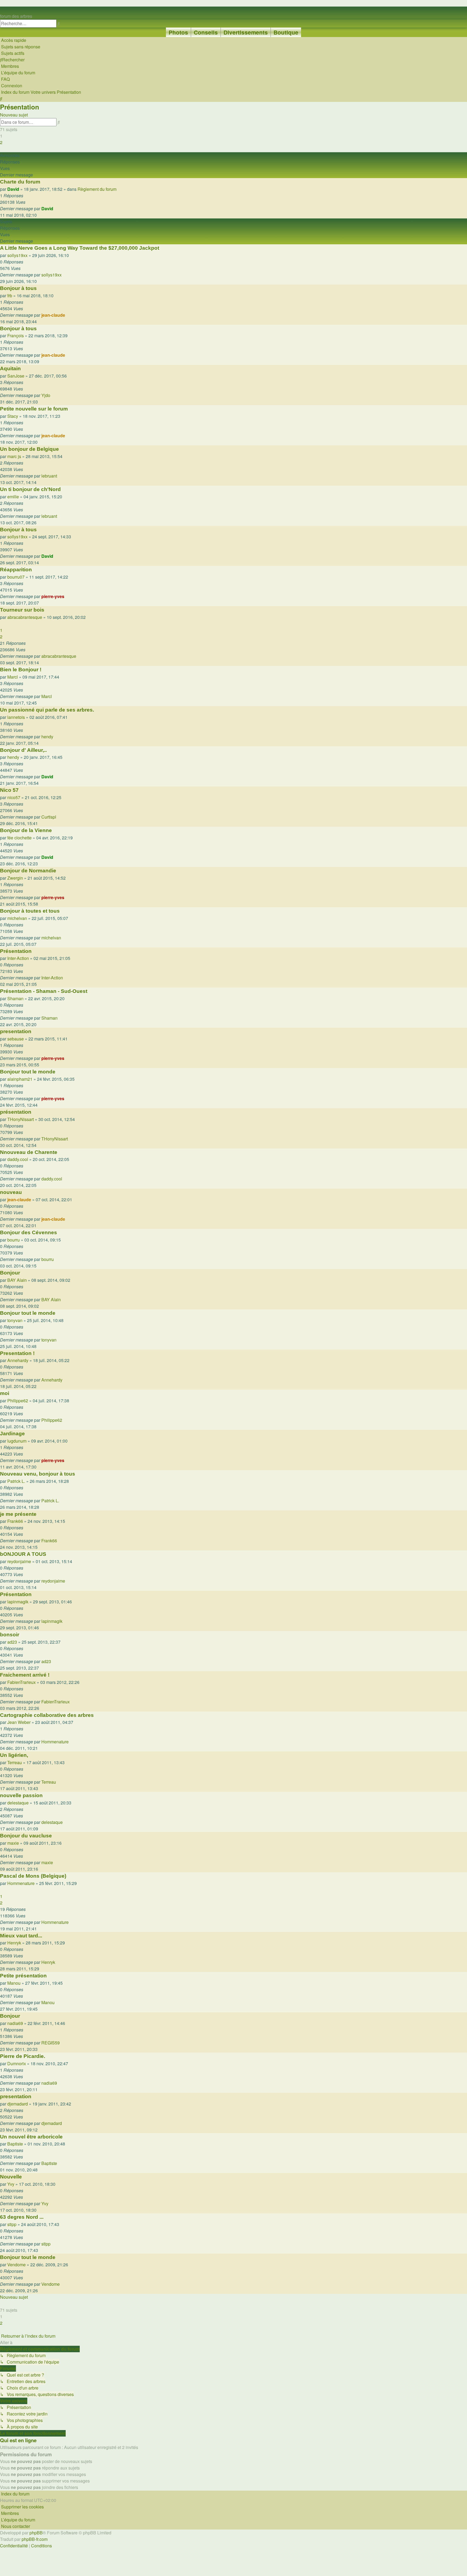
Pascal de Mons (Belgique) (33, 1876)
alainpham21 (20, 1079)
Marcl (13, 677)
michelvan (17, 918)
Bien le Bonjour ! (21, 670)
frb (10, 296)
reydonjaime (19, 1561)
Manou (14, 1983)
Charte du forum (20, 182)
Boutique (286, 32)
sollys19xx (17, 255)
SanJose (16, 376)
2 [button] (1, 142)
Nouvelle (11, 2177)
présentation (16, 1112)
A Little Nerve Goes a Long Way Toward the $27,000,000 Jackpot (80, 248)
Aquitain (10, 368)
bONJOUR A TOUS (23, 1554)
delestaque (18, 1803)
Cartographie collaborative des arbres (47, 1715)
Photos (178, 32)
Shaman (15, 998)
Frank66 (15, 1521)
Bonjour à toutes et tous (30, 911)
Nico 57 (9, 790)
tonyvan (15, 1320)
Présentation (20, 107)
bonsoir (10, 1635)
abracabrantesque (25, 617)
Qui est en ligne (18, 2440)
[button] (1, 149)
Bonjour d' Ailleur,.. (23, 750)
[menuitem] (20, 47)
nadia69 (15, 2023)
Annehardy (18, 1360)
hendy (47, 737)
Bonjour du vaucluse (26, 1836)
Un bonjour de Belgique (29, 449)
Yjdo (46, 395)
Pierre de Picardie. (23, 2056)
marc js (14, 456)
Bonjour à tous (18, 288)
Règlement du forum (97, 189)
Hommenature (55, 1742)
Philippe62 (18, 1401)
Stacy (13, 416)
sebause (16, 1039)
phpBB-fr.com (35, 2539)
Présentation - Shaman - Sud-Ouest (44, 991)
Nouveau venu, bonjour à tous (38, 1474)
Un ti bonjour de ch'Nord (30, 489)
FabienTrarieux (21, 1682)
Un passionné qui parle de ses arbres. (47, 710)
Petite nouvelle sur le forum (34, 409)
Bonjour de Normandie (28, 871)
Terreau (15, 1762)
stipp (12, 2224)
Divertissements (246, 32)
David (13, 189)
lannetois (16, 717)
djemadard (18, 2104)
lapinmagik (18, 1602)
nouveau (11, 1192)
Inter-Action (18, 958)
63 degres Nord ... (22, 2217)
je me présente (18, 1514)
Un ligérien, (14, 1755)
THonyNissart (21, 1119)
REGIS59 (51, 2043)
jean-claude (53, 315)
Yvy (11, 2184)
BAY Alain (17, 1280)
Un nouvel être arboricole (31, 2137)
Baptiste (15, 2144)
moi (5, 1393)
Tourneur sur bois (22, 610)
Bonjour (10, 1273)
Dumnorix (17, 2063)
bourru (14, 1240)
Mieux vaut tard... (21, 1936)
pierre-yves (53, 596)
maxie (13, 1843)
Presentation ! (17, 1353)
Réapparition (16, 570)
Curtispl (49, 817)
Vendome (16, 2265)
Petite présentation (23, 1976)
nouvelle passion (21, 1795)
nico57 (14, 797)
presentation (16, 1031)
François (16, 336)
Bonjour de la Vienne (26, 830)
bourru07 (16, 577)
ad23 (12, 1642)
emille (13, 497)
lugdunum (17, 1441)
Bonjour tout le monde (28, 1072)
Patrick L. (16, 1481)
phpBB (36, 2533)
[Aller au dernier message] (55, 209)
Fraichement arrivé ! (25, 1675)
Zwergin (15, 878)
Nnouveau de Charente (29, 1152)
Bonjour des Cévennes (29, 1232)
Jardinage (12, 1434)
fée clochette (19, 838)
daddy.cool (18, 1159)
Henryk (14, 1943)
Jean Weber (19, 1722)
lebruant (49, 476)
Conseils (206, 32)
